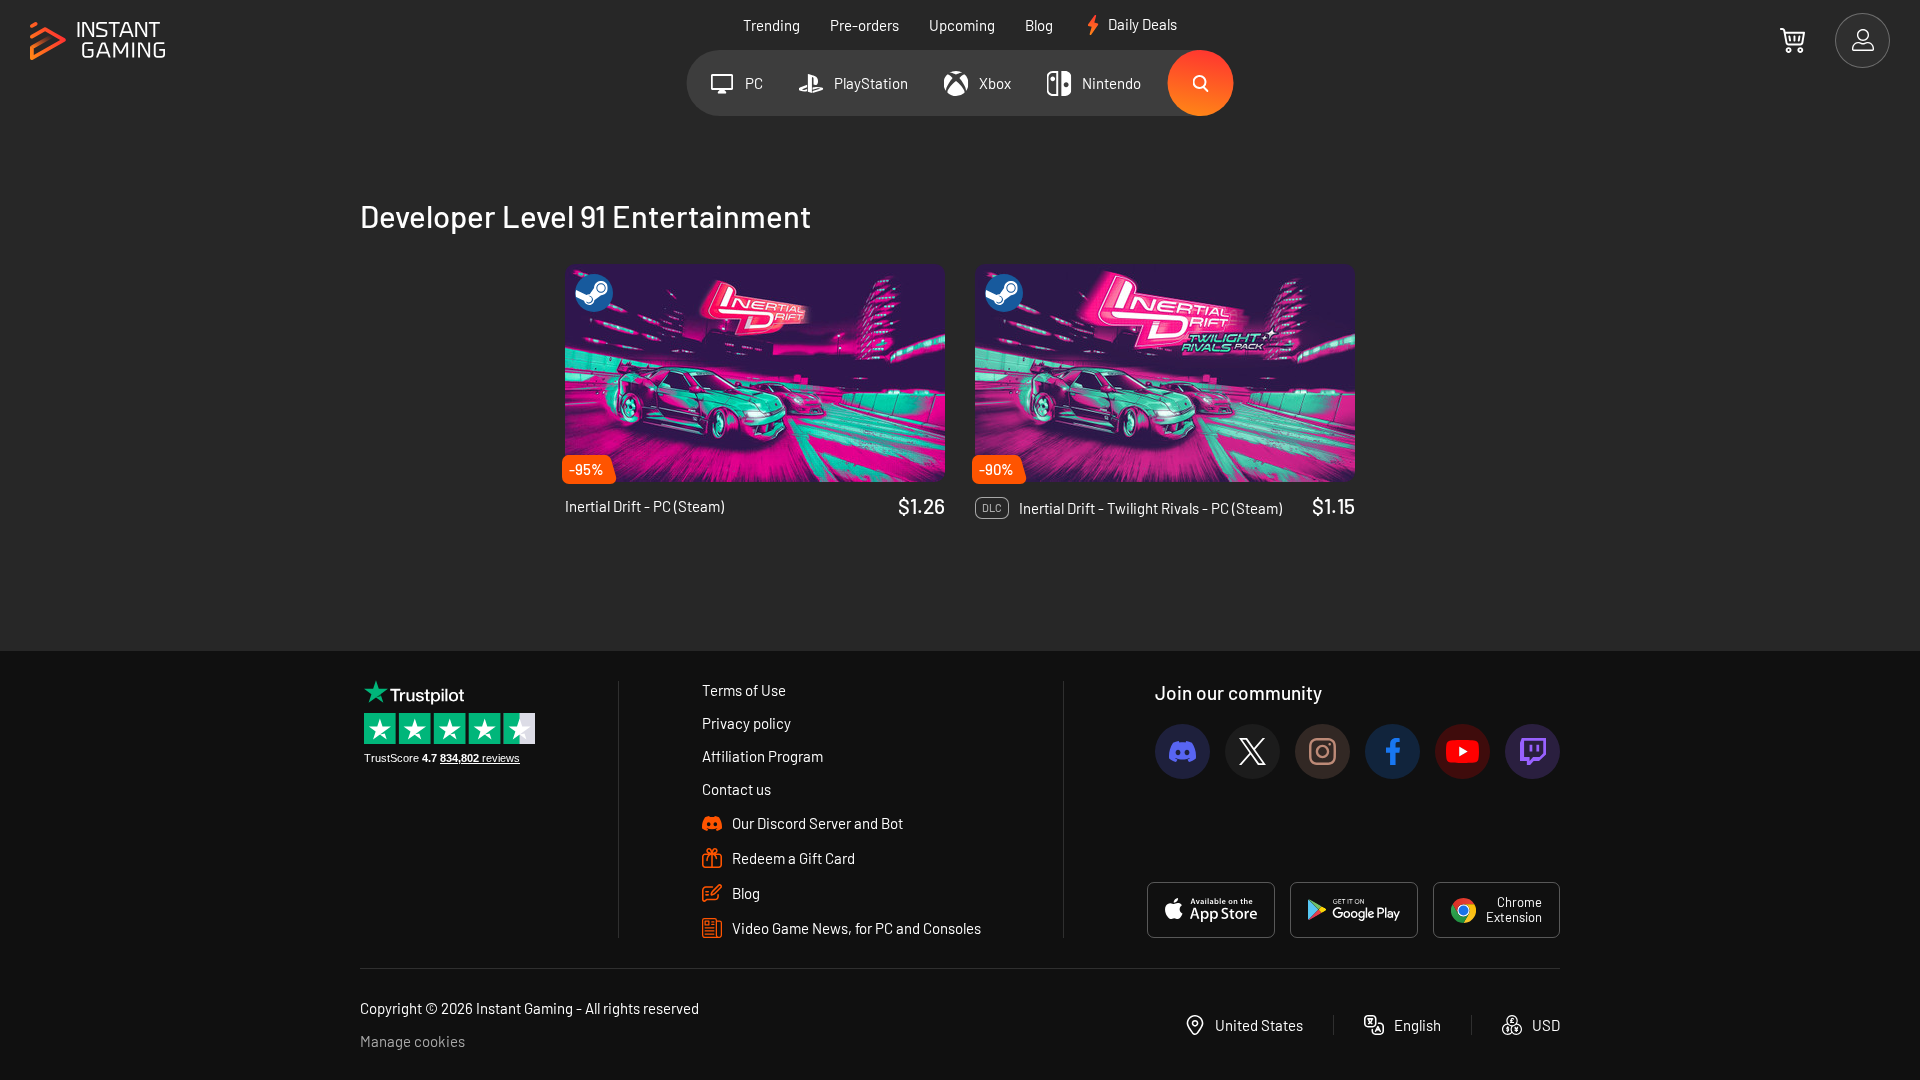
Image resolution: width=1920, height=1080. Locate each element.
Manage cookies (412, 1041)
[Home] (97, 41)
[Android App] (1354, 910)
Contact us (736, 789)
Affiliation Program (762, 756)
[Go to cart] (1792, 40)
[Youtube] (1462, 751)
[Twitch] (1532, 751)
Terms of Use (744, 690)
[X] (1252, 751)
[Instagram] (1322, 751)
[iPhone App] (1211, 910)
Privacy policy (746, 723)
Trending (771, 25)
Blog (1039, 25)
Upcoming (962, 25)
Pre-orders (864, 25)
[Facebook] (1392, 751)
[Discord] (1182, 751)
